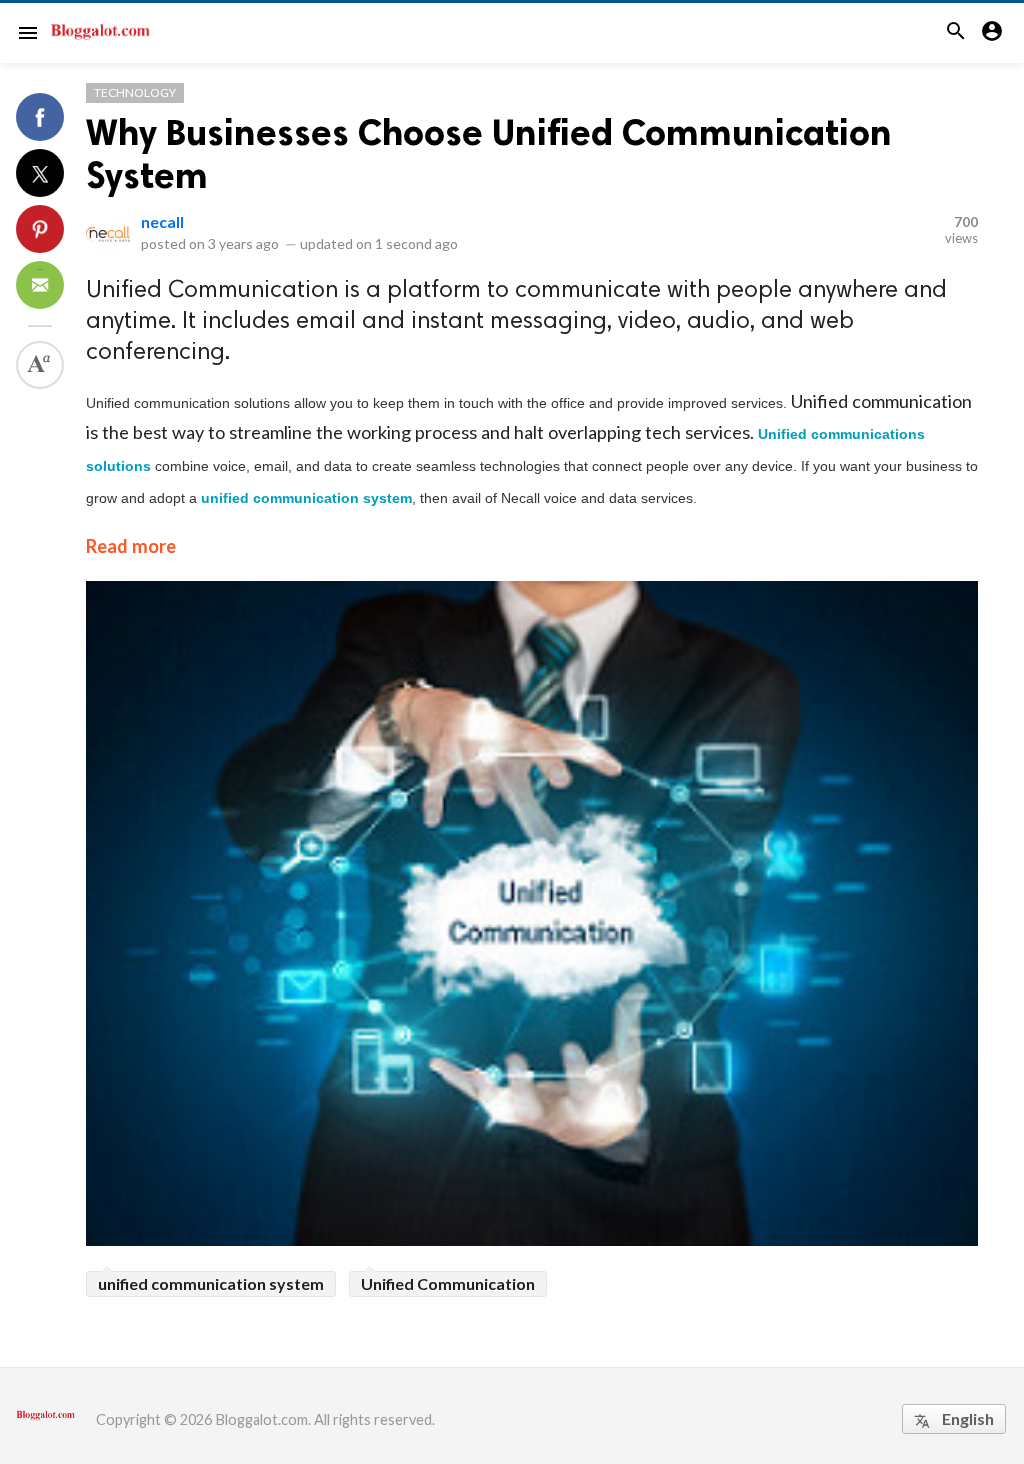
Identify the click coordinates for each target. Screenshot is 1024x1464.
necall (162, 221)
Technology (135, 92)
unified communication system (211, 1283)
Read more (131, 546)
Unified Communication (448, 1283)
